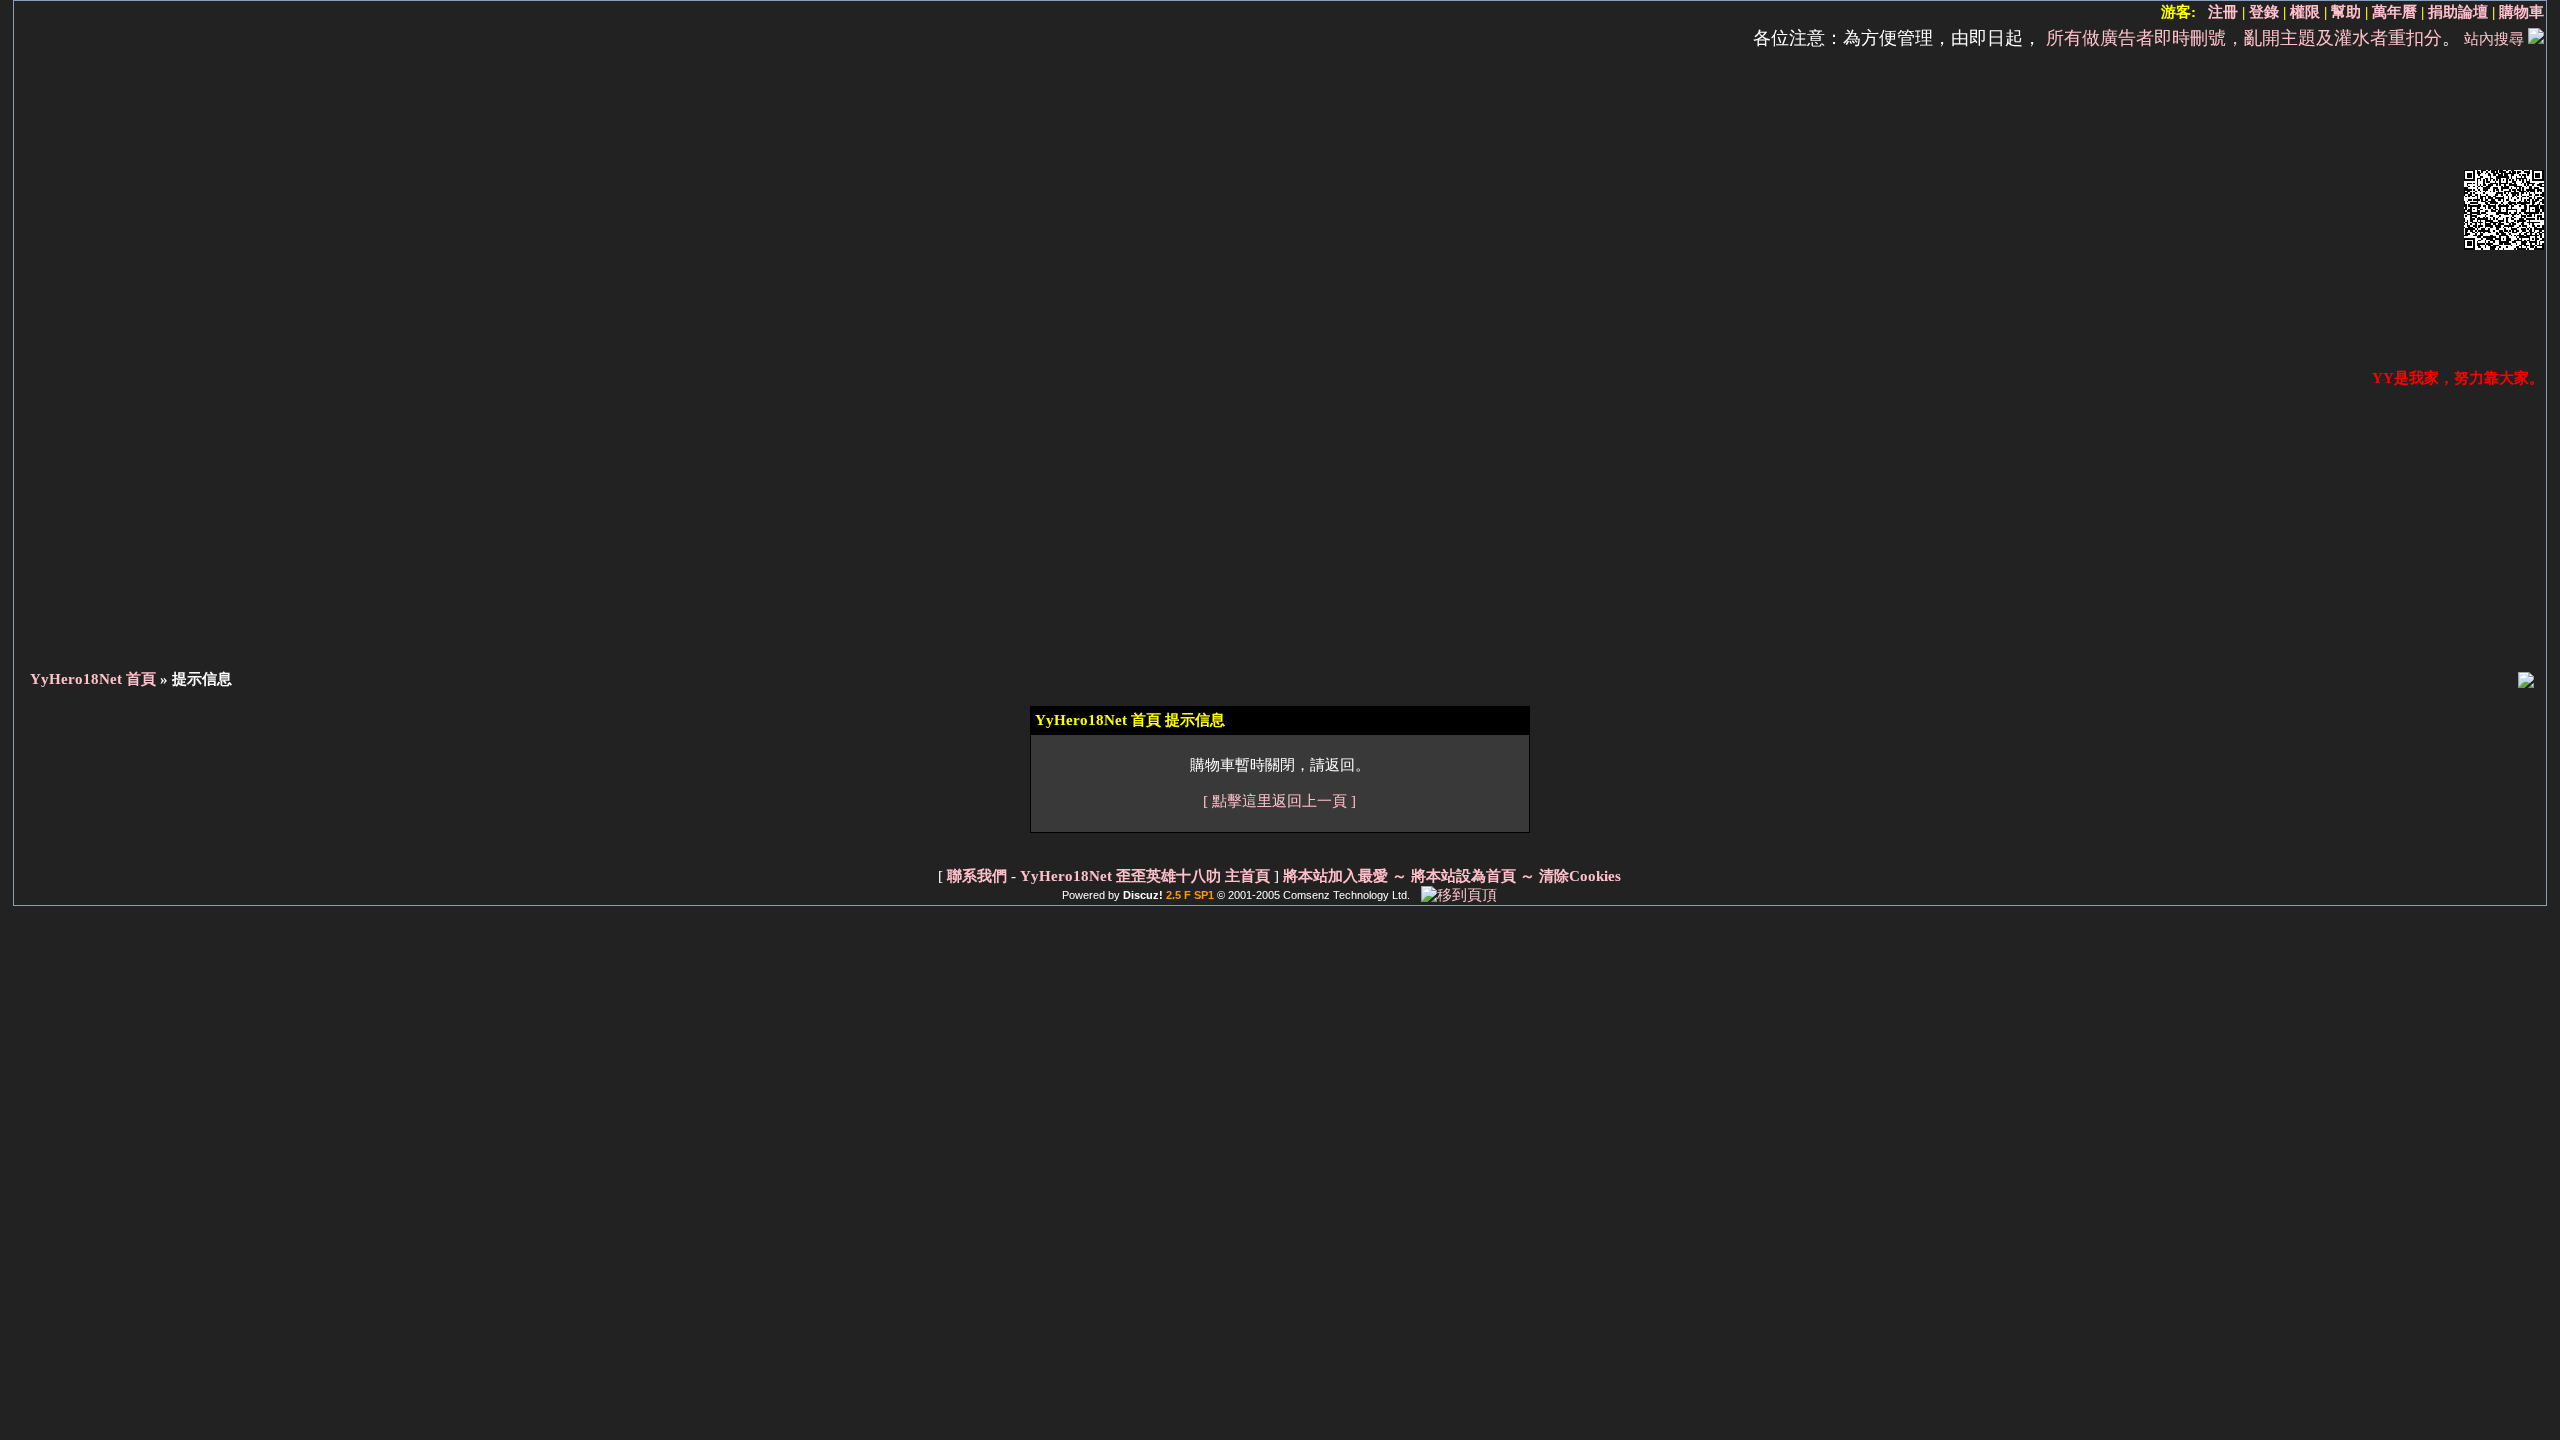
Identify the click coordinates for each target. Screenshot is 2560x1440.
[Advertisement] (1237, 212)
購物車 (2521, 12)
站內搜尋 (2494, 39)
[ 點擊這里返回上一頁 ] (1279, 801)
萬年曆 (2394, 12)
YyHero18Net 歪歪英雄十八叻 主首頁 (1145, 876)
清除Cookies (1580, 876)
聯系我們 (977, 876)
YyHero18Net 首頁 (93, 679)
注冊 (2223, 12)
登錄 (2264, 12)
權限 (2305, 12)
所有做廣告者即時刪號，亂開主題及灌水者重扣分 (2244, 38)
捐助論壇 (2458, 12)
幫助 (2346, 12)
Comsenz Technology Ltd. (1346, 895)
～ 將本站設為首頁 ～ (1463, 876)
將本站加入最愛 (1335, 876)
